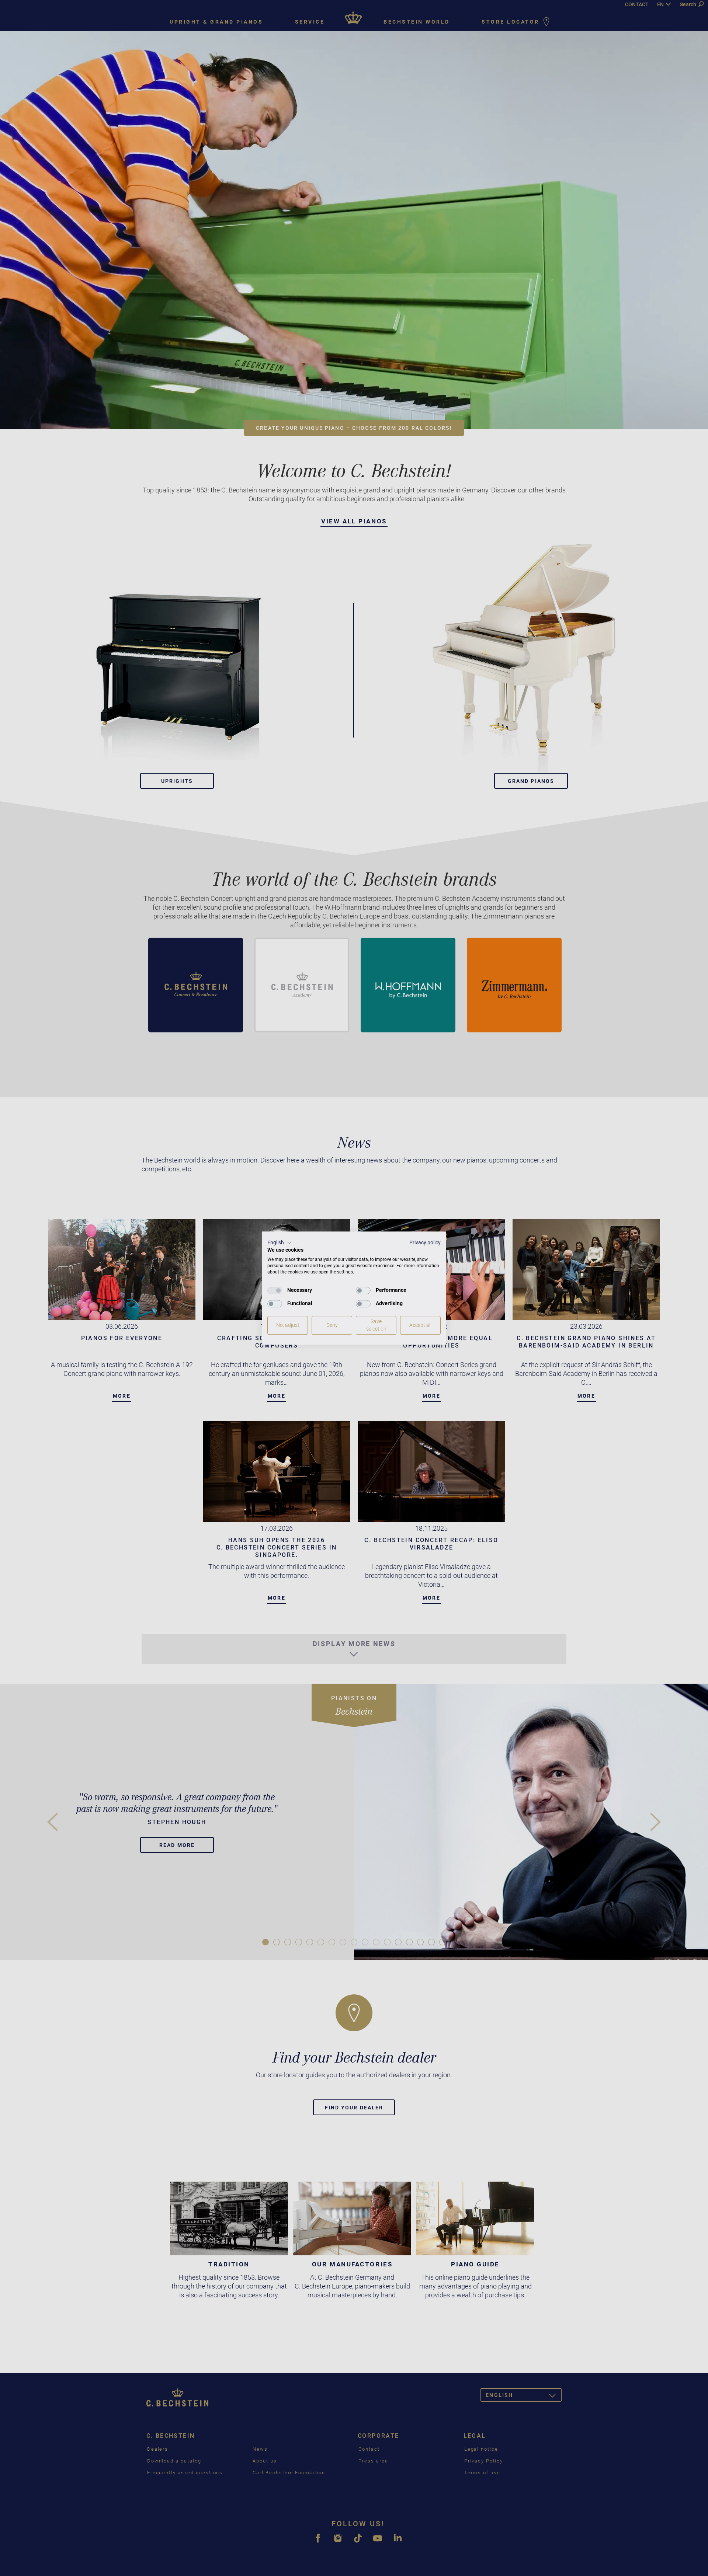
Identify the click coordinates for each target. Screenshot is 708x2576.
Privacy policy (425, 1242)
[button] (280, 1243)
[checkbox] (275, 1290)
